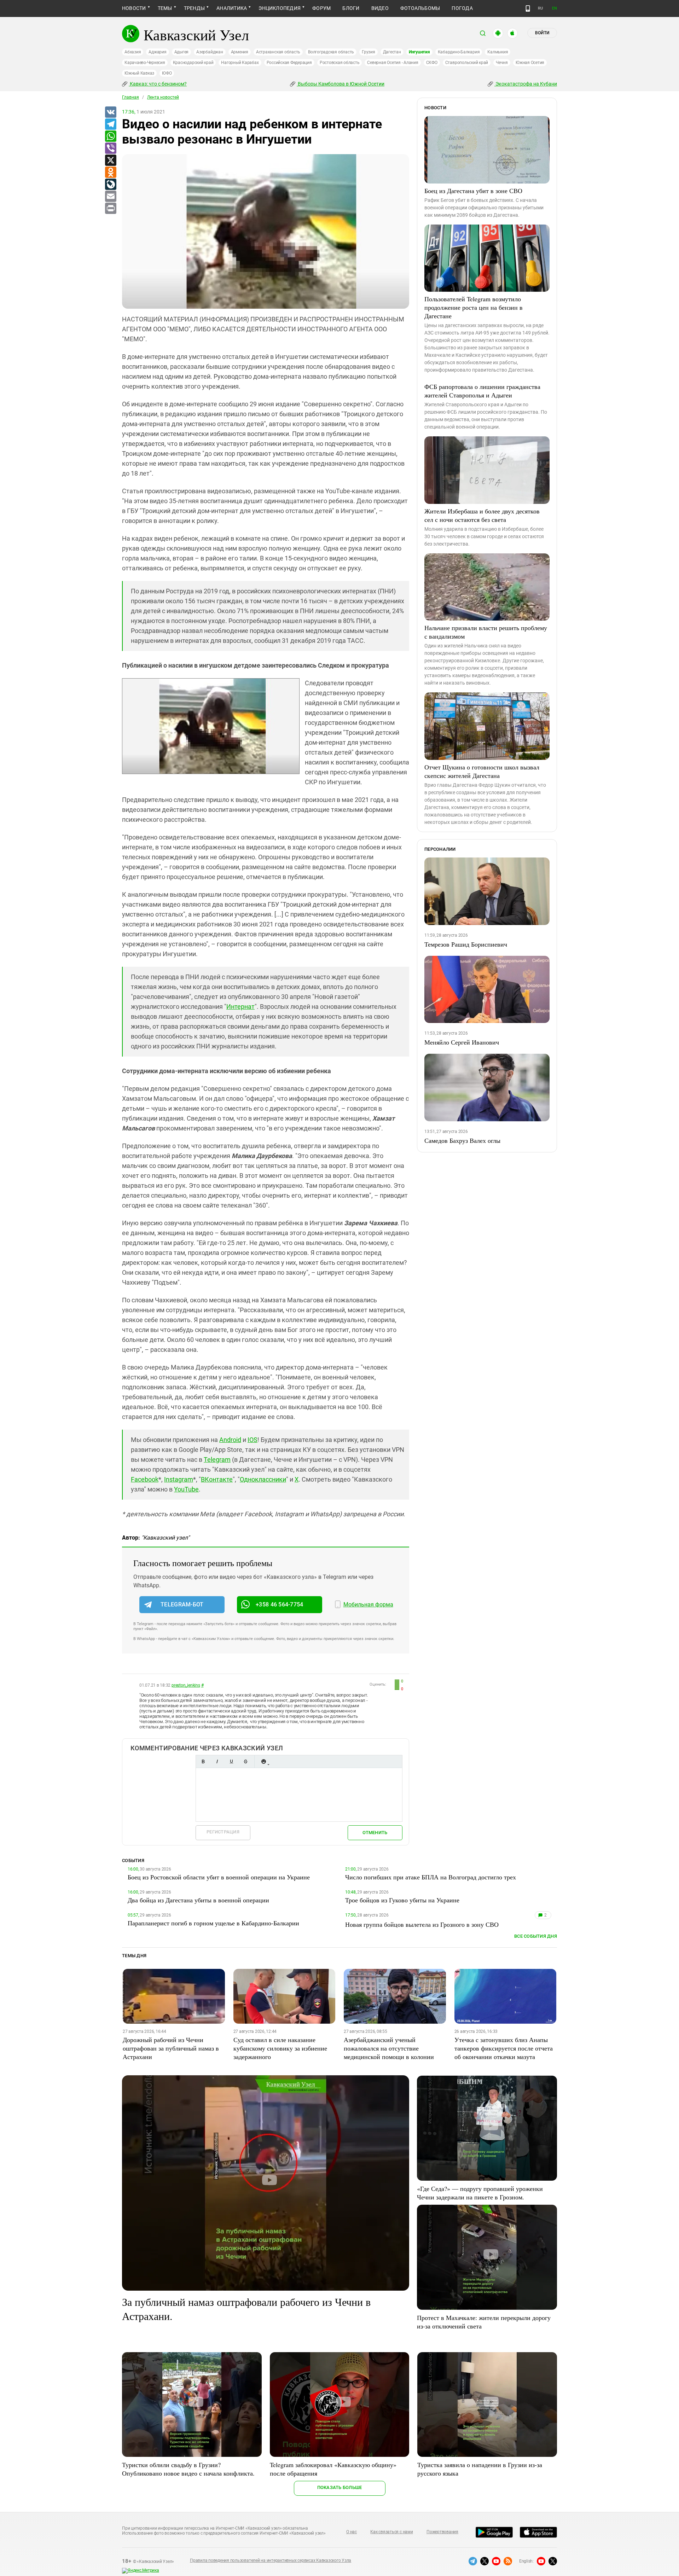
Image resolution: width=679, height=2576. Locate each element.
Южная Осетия (530, 63)
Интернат (240, 1007)
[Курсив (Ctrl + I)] (217, 1761)
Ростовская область (340, 63)
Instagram (179, 1479)
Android (230, 1440)
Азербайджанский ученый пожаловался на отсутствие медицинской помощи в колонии (389, 2048)
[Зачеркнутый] (245, 1761)
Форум (321, 8)
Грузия (368, 52)
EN (555, 8)
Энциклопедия (280, 8)
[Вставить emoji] (263, 1761)
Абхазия (133, 52)
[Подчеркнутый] (231, 1761)
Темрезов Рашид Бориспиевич (466, 944)
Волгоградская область (331, 52)
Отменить (375, 1833)
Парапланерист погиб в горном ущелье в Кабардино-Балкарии (213, 1923)
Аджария (157, 52)
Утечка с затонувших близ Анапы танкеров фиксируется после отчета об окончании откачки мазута (504, 2048)
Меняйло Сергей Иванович (462, 1042)
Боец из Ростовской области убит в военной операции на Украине (219, 1877)
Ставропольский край (467, 63)
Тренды (194, 8)
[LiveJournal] (110, 185)
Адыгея (182, 52)
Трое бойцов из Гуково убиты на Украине (402, 1900)
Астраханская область (278, 52)
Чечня (502, 63)
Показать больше (340, 2487)
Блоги (351, 8)
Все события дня (536, 1936)
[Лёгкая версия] (528, 8)
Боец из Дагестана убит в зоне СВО (473, 191)
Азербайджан (210, 52)
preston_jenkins (186, 1685)
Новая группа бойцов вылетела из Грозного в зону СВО (422, 1924)
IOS (253, 1440)
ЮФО (167, 73)
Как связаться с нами (391, 2532)
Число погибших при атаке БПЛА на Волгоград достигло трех (431, 1877)
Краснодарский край (193, 63)
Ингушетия (419, 52)
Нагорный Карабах (240, 63)
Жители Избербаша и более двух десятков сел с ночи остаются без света (482, 515)
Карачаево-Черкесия (145, 63)
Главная (130, 97)
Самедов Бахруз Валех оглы (462, 1140)
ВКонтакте (217, 1479)
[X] (110, 161)
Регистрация (223, 1832)
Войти (542, 33)
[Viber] (110, 149)
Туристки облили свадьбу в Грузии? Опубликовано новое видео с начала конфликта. (188, 2469)
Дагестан (392, 52)
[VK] (110, 112)
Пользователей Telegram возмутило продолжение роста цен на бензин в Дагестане (474, 307)
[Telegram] (110, 124)
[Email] (110, 197)
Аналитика (232, 8)
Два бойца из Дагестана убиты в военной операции (198, 1900)
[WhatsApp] (110, 136)
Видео (380, 8)
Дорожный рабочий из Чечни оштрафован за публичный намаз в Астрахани (171, 2048)
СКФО (432, 63)
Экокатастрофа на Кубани (526, 84)
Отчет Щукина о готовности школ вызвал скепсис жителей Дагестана (482, 771)
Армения (240, 52)
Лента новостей (163, 97)
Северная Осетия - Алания (393, 63)
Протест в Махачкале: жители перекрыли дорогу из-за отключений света (484, 2322)
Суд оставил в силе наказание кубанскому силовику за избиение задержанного (280, 2048)
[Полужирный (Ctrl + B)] (203, 1761)
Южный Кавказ (139, 73)
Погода (462, 8)
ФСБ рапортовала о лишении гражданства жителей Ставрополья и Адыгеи (482, 391)
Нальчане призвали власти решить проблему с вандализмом (486, 632)
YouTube (186, 1489)
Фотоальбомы (420, 8)
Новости (134, 8)
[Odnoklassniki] (110, 173)
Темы (165, 8)
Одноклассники (263, 1479)
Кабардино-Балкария (459, 52)
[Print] (110, 209)
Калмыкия (498, 52)
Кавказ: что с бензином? (158, 84)
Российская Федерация (289, 63)
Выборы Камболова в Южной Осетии (341, 84)
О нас (352, 2532)
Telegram (217, 1459)
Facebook (145, 1479)
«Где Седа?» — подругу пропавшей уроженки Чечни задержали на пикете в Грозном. (480, 2193)
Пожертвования (442, 2532)
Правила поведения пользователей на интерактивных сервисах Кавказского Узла (271, 2560)
